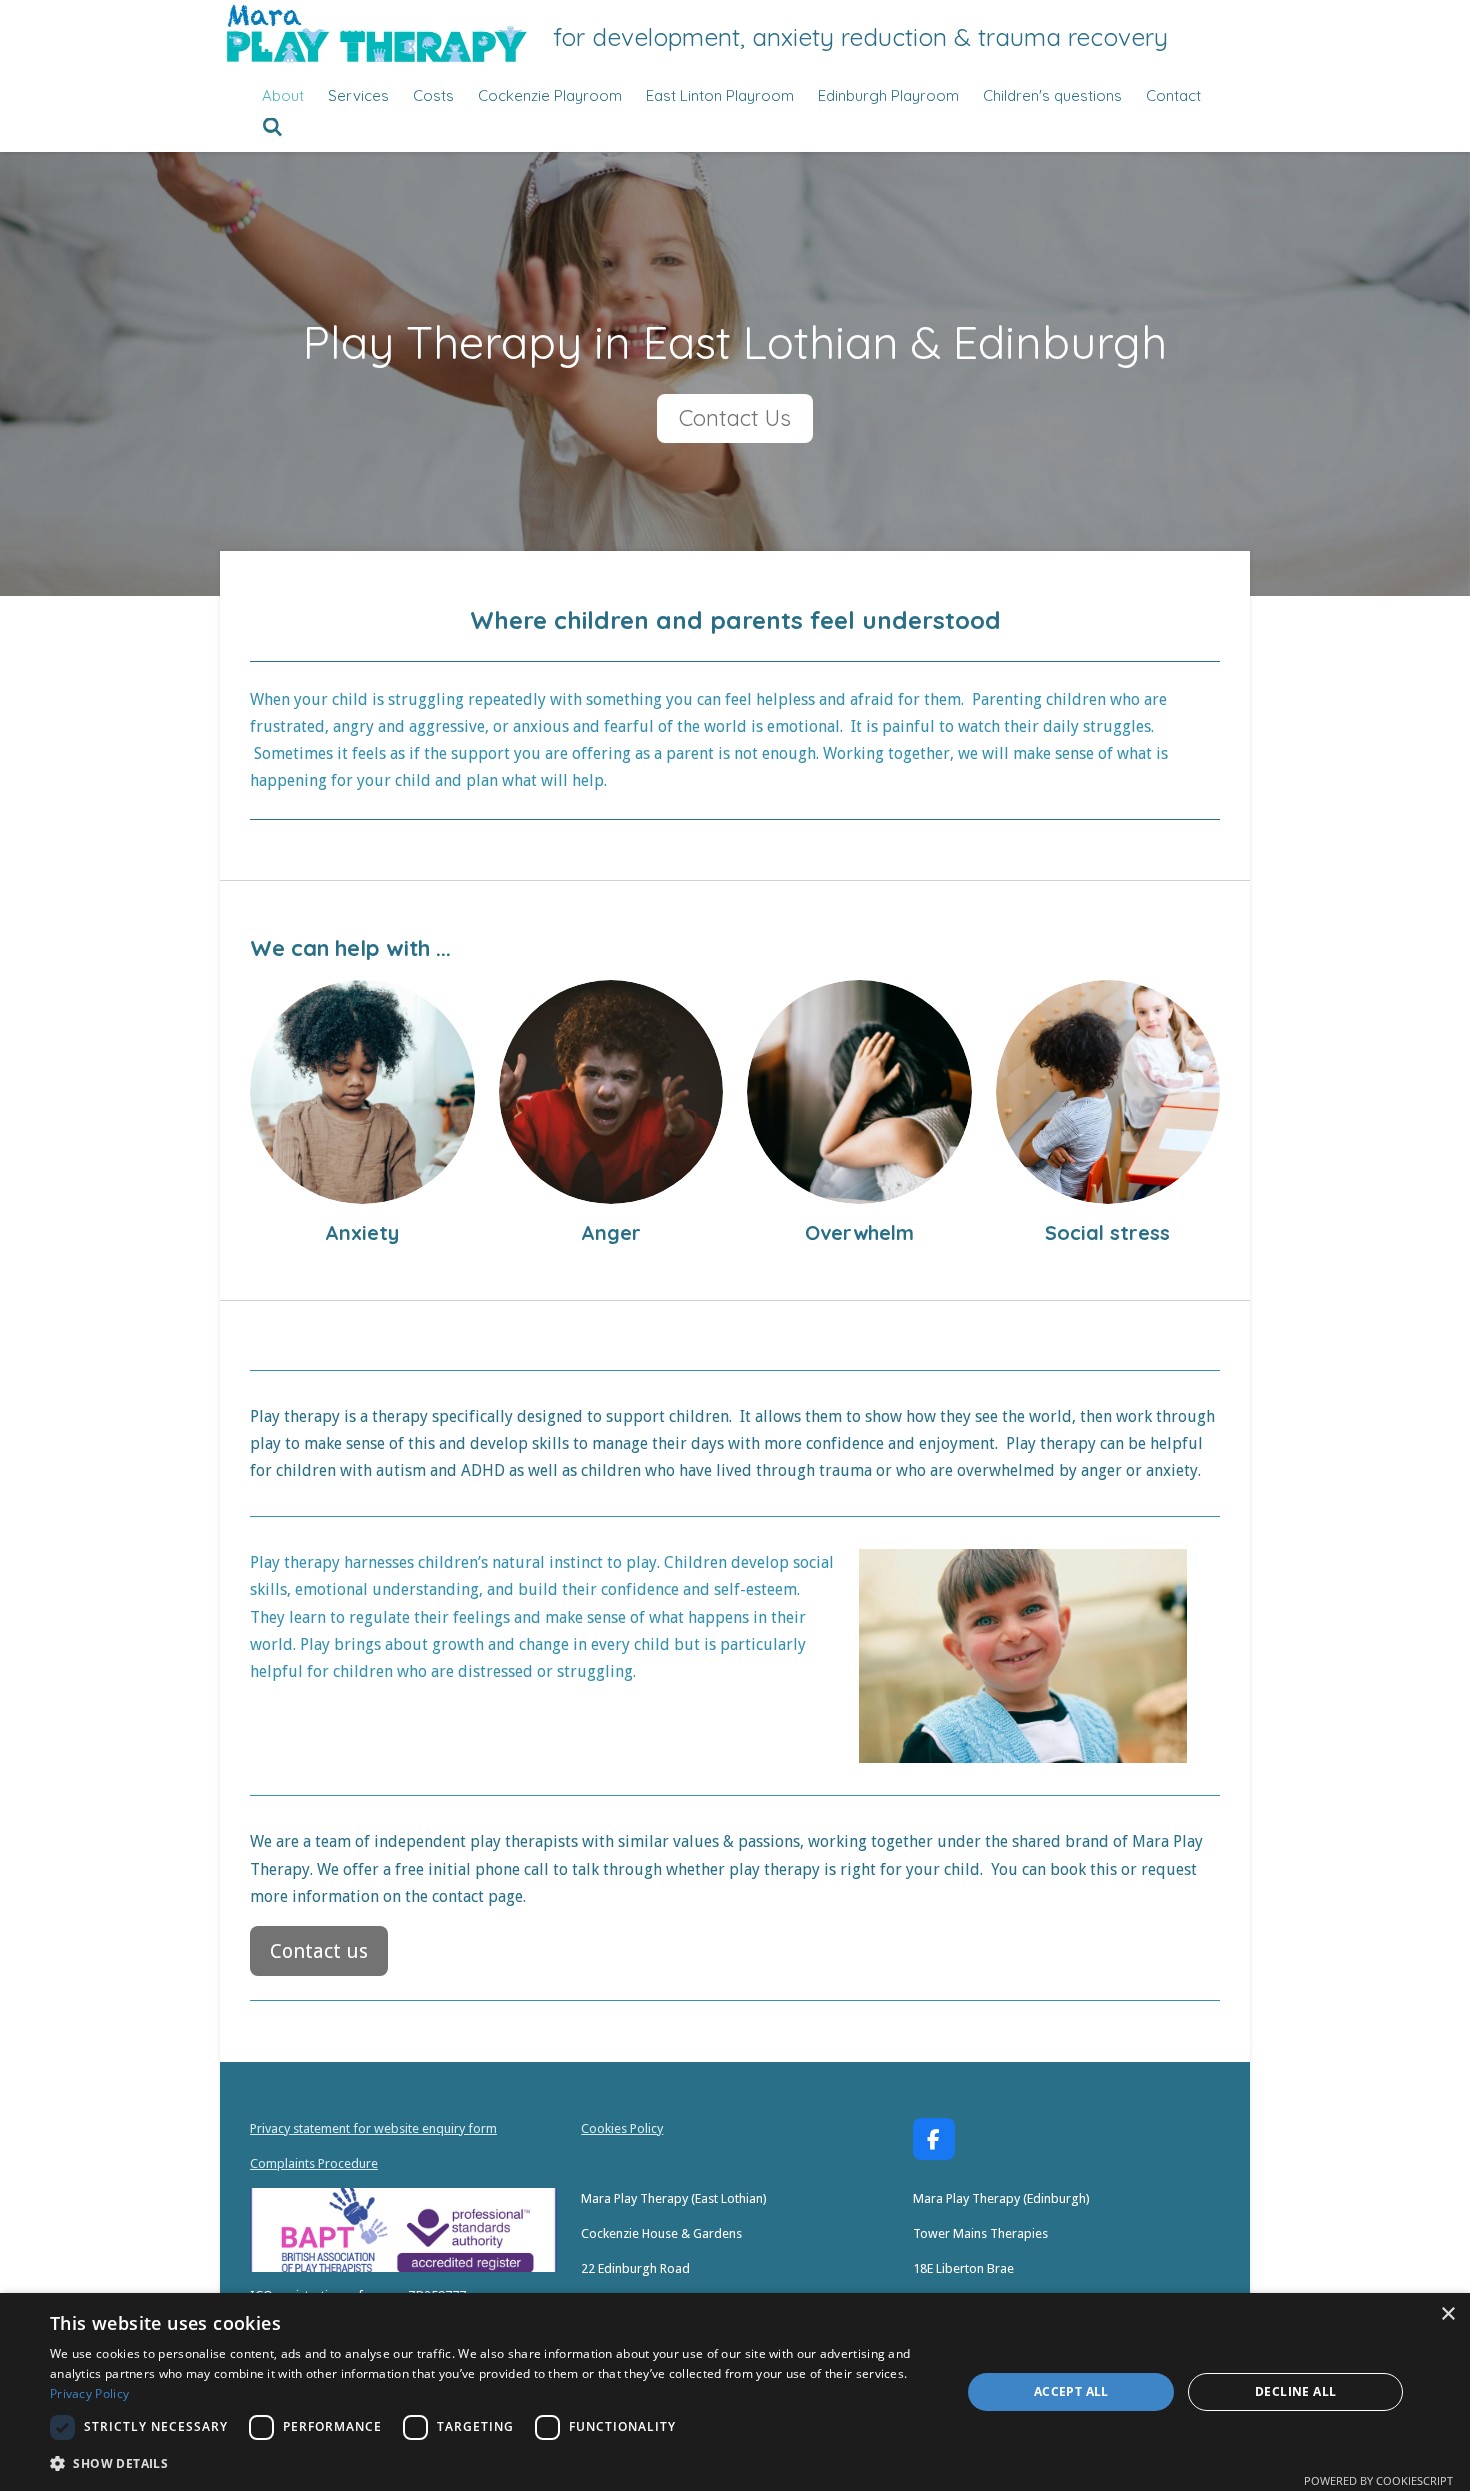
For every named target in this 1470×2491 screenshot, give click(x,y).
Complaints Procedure (314, 2163)
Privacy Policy (89, 2393)
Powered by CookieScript (1378, 2480)
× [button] (1447, 2314)
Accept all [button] (1071, 2391)
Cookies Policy (622, 2128)
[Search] (272, 127)
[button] (492, 2463)
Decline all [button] (1295, 2391)
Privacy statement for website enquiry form (373, 2128)
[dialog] (735, 2392)
